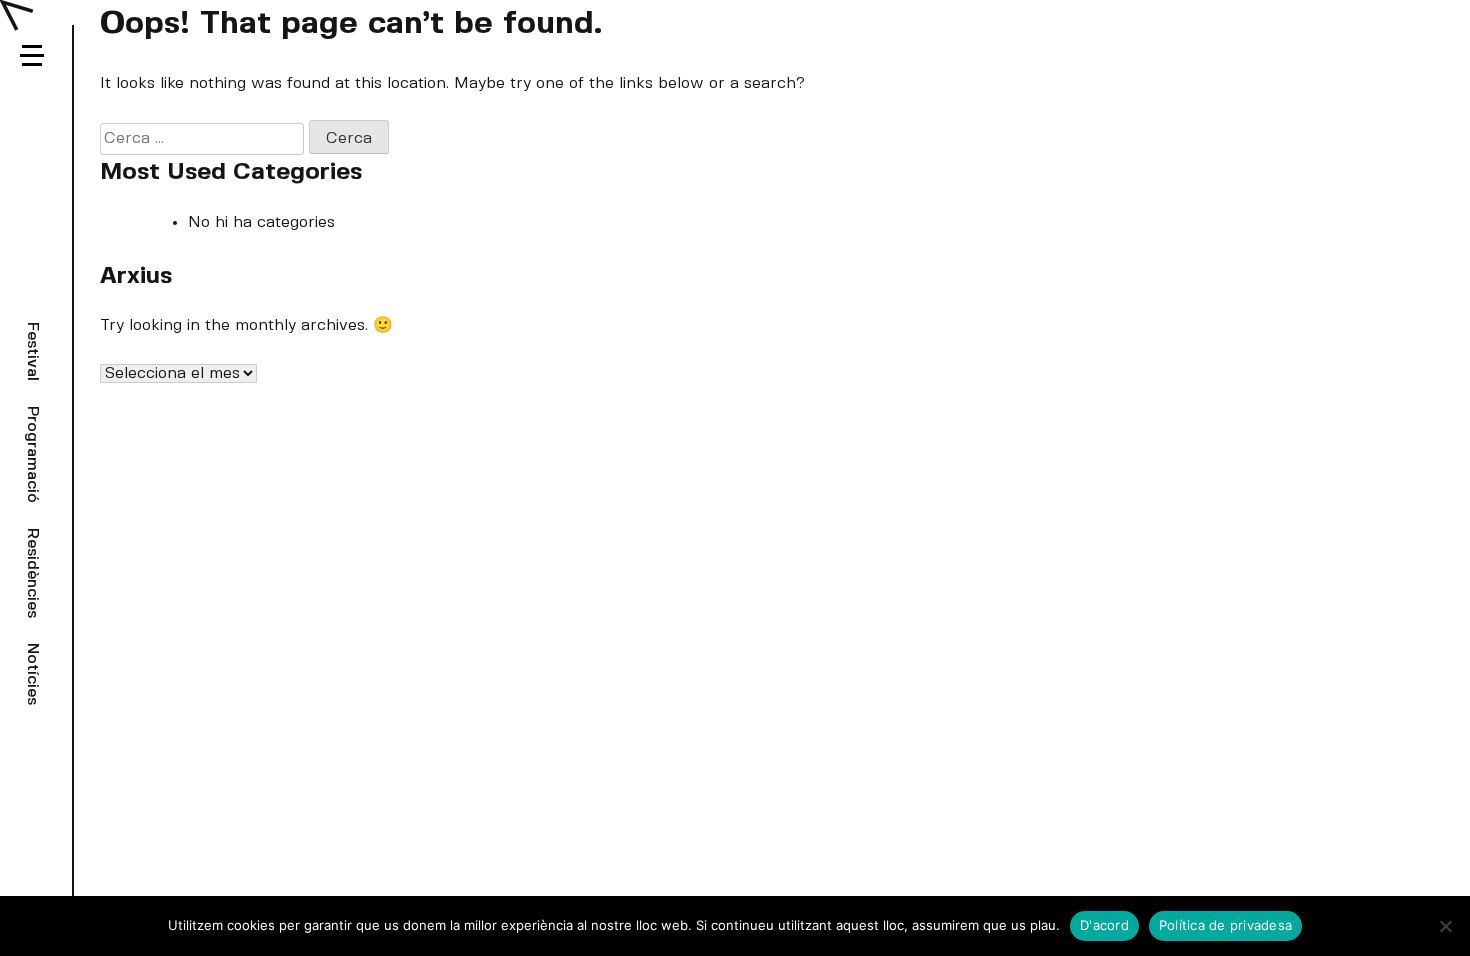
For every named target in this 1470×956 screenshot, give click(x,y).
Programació (32, 454)
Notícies (32, 674)
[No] (1445, 926)
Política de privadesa (1225, 925)
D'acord (1104, 925)
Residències (32, 573)
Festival (32, 351)
